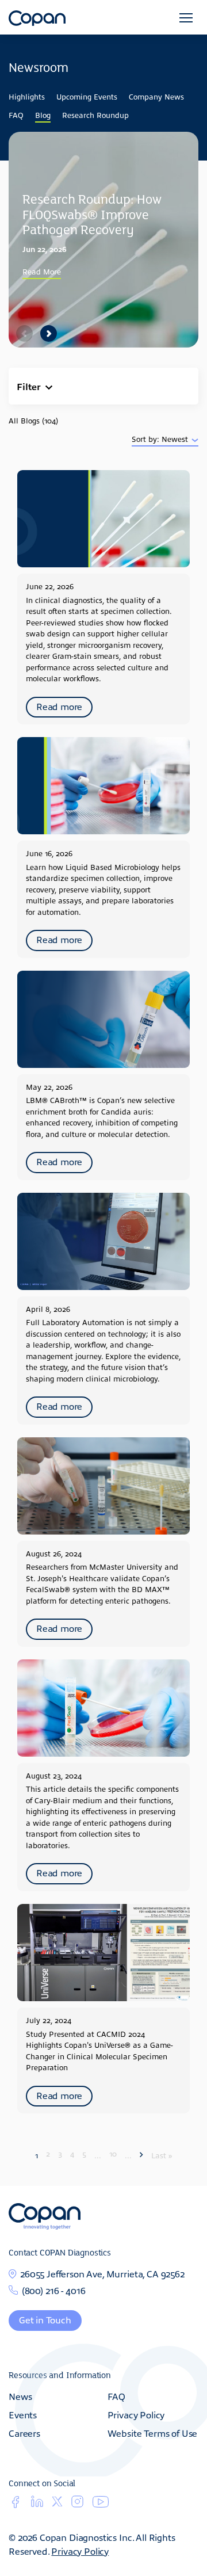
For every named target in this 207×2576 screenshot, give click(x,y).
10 (113, 2153)
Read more (59, 706)
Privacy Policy (136, 2414)
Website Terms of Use (153, 2433)
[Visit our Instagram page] (77, 2505)
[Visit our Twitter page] (57, 2503)
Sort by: (147, 439)
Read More (42, 271)
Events (23, 2414)
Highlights (27, 96)
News (20, 2396)
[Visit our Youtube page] (101, 2504)
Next (48, 333)
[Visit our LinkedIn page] (37, 2505)
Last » (162, 2155)
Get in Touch (45, 2319)
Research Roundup (95, 115)
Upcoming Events (87, 96)
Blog (43, 115)
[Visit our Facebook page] (15, 2505)
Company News (156, 96)
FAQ (16, 115)
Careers (24, 2433)
